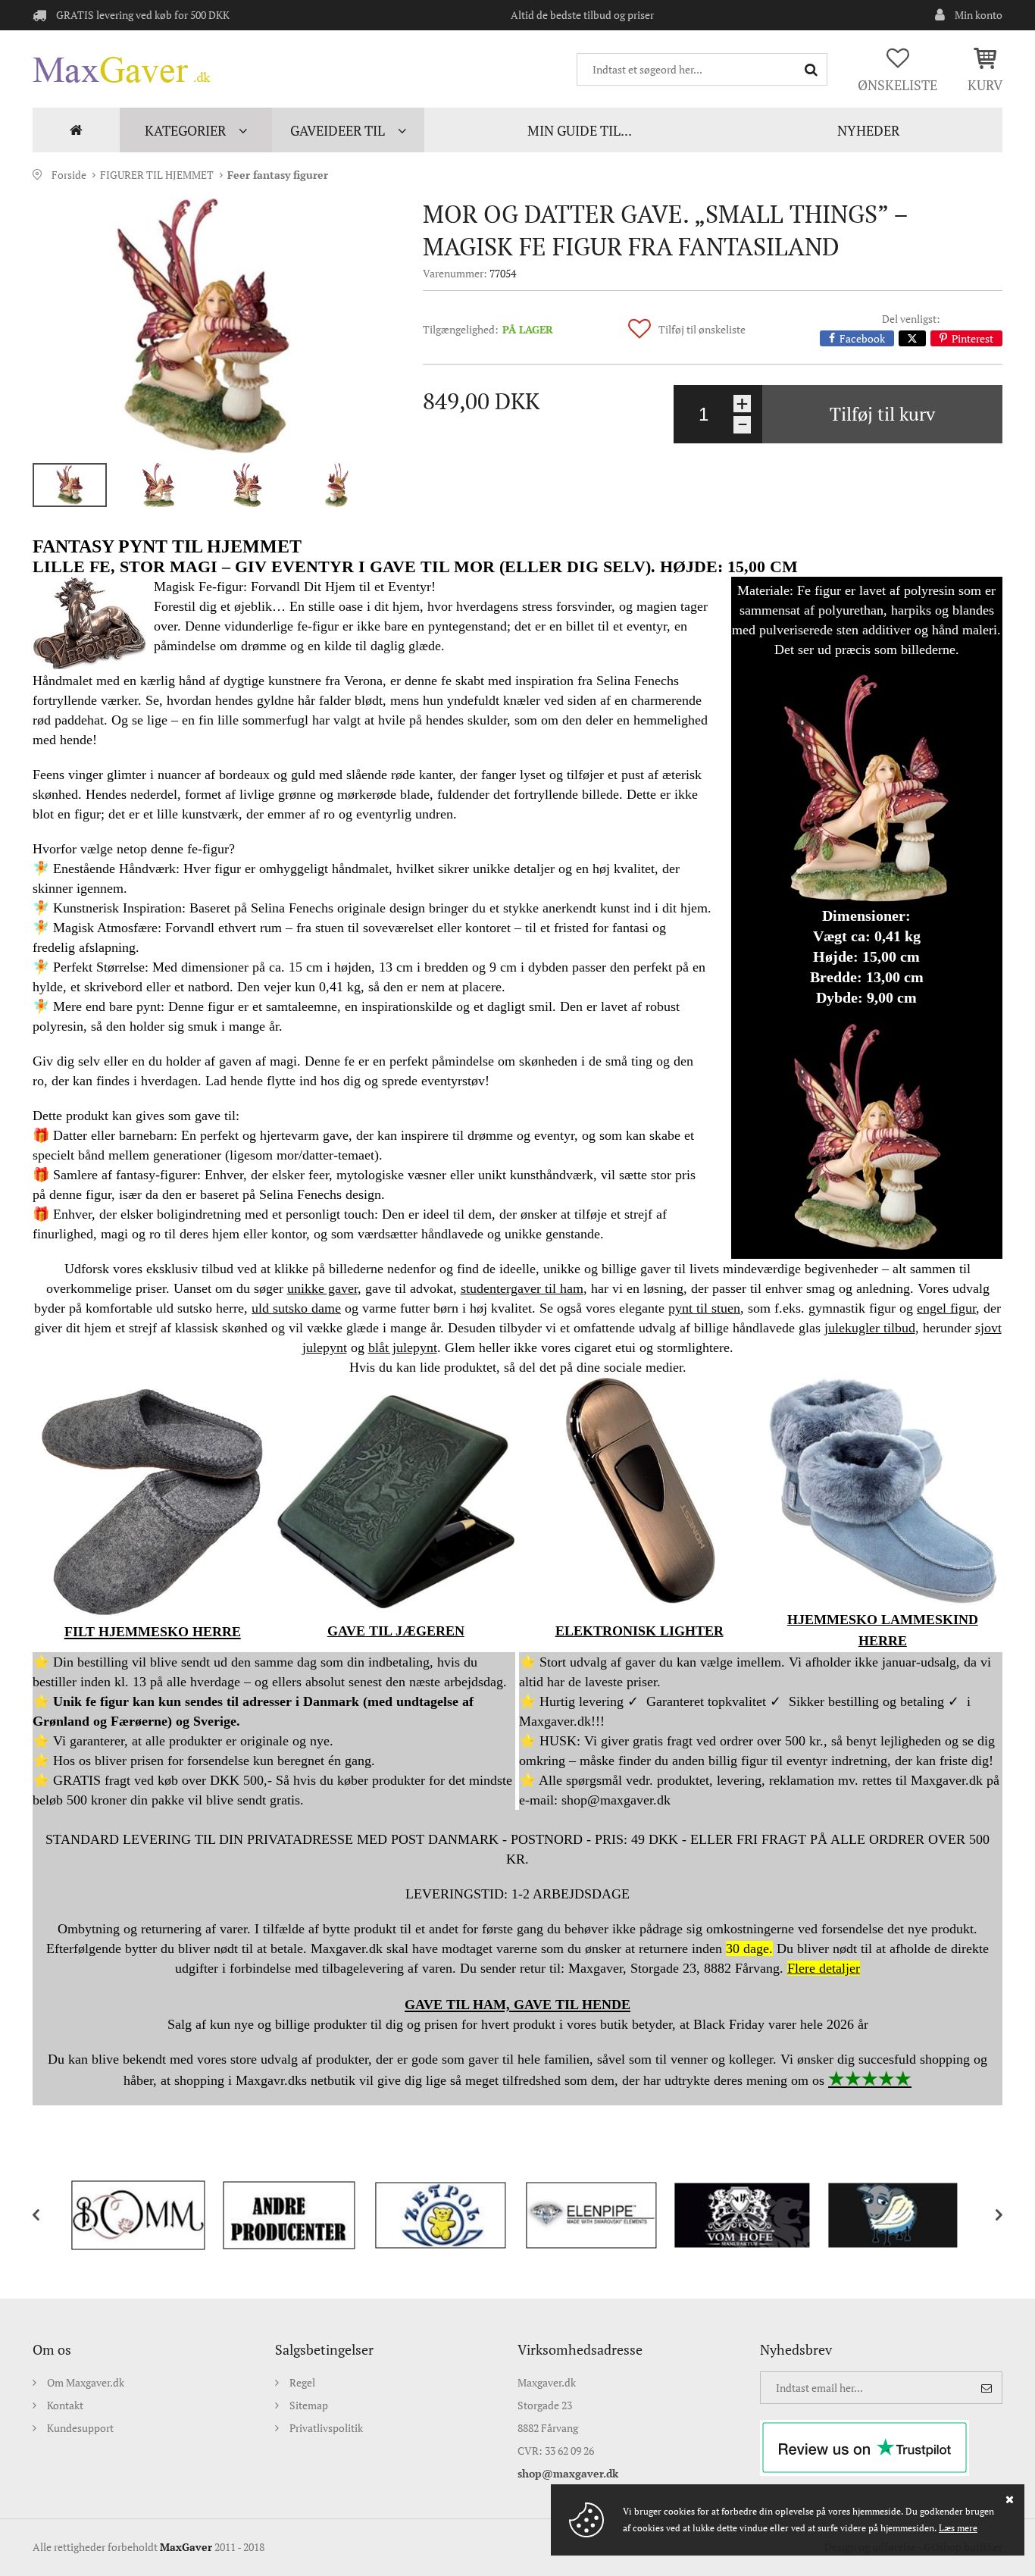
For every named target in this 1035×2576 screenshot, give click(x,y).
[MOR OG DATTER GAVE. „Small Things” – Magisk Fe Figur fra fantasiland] (203, 326)
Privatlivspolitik (326, 2428)
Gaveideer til (338, 130)
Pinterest (972, 338)
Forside (76, 130)
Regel (302, 2382)
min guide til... (580, 130)
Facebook (862, 338)
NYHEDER (868, 130)
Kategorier (185, 130)
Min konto (979, 15)
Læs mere (958, 2528)
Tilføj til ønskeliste (702, 329)
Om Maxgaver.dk (86, 2382)
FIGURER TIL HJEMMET (157, 175)
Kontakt (65, 2405)
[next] (987, 2215)
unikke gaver (322, 1288)
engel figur (946, 1308)
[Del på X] (912, 338)
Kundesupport (80, 2428)
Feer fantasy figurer (278, 175)
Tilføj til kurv (882, 414)
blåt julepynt (403, 1347)
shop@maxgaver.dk (568, 2473)
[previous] (48, 2215)
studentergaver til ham (522, 1288)
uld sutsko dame (296, 1308)
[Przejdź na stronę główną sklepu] (122, 70)
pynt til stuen (704, 1308)
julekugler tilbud (870, 1328)
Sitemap (309, 2405)
